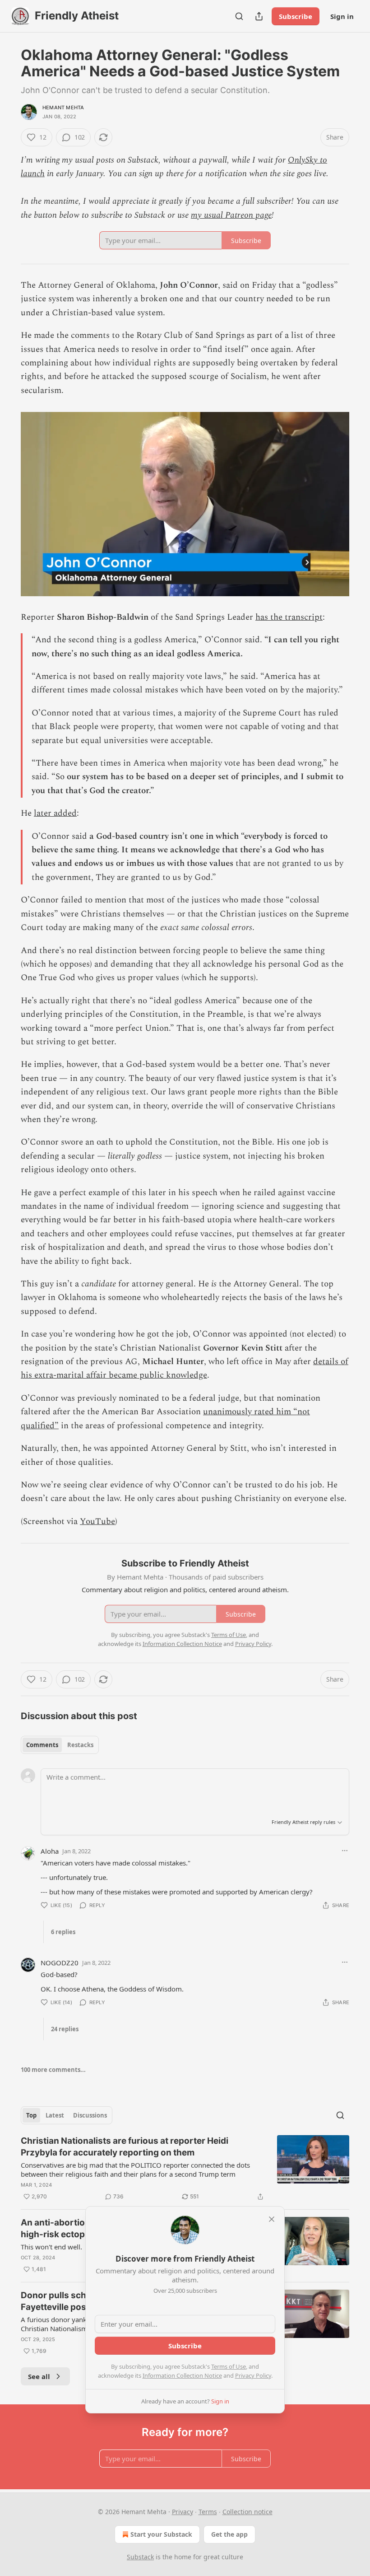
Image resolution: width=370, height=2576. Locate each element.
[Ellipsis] (345, 1851)
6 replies (63, 1932)
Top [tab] (31, 2115)
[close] (272, 2219)
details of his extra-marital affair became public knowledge (185, 1368)
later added (55, 813)
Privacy (183, 2512)
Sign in (342, 16)
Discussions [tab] (90, 2115)
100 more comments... (53, 2070)
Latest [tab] (55, 2115)
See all (39, 2376)
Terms (208, 2512)
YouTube (97, 1522)
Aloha (50, 1851)
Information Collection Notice (182, 2375)
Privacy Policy (253, 2375)
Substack (140, 2557)
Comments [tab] (42, 1745)
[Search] (239, 16)
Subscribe (296, 16)
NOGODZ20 (60, 1963)
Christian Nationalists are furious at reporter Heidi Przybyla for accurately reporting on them (125, 2147)
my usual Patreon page (231, 215)
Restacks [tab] (80, 1745)
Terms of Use (229, 2366)
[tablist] (60, 1745)
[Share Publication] (259, 16)
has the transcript (289, 617)
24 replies (65, 2029)
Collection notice (247, 2512)
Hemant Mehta (63, 108)
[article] (185, 2169)
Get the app (229, 2534)
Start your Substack (161, 2534)
